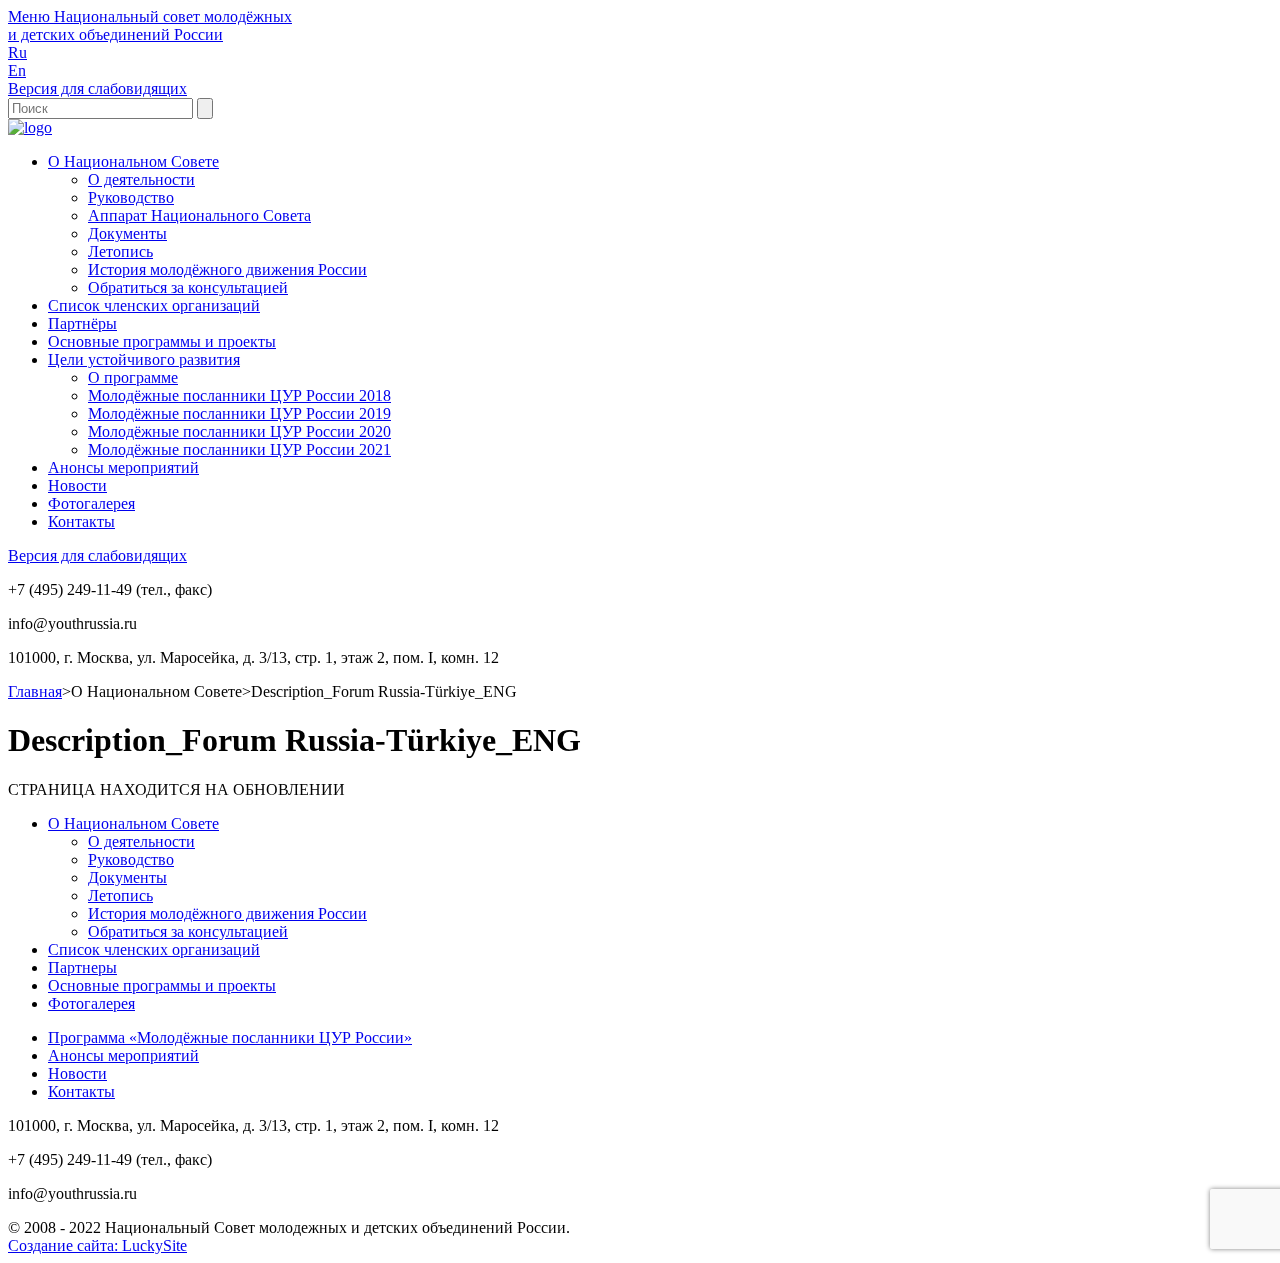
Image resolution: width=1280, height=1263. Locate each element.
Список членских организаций (154, 305)
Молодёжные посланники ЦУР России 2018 (239, 395)
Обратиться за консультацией (188, 287)
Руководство (131, 197)
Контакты (81, 521)
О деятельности (141, 179)
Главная (35, 691)
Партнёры (82, 323)
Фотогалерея (91, 503)
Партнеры (82, 967)
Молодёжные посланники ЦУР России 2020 (239, 431)
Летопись (120, 251)
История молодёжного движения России (227, 269)
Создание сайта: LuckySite (97, 1245)
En (17, 70)
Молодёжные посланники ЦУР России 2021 (239, 449)
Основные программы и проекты (162, 341)
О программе (133, 377)
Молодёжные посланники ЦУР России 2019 (239, 413)
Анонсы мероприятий (123, 467)
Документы (127, 233)
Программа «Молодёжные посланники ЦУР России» (230, 1037)
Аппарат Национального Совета (199, 215)
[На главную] (30, 127)
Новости (77, 485)
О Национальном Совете (133, 161)
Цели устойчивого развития (144, 359)
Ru (17, 52)
